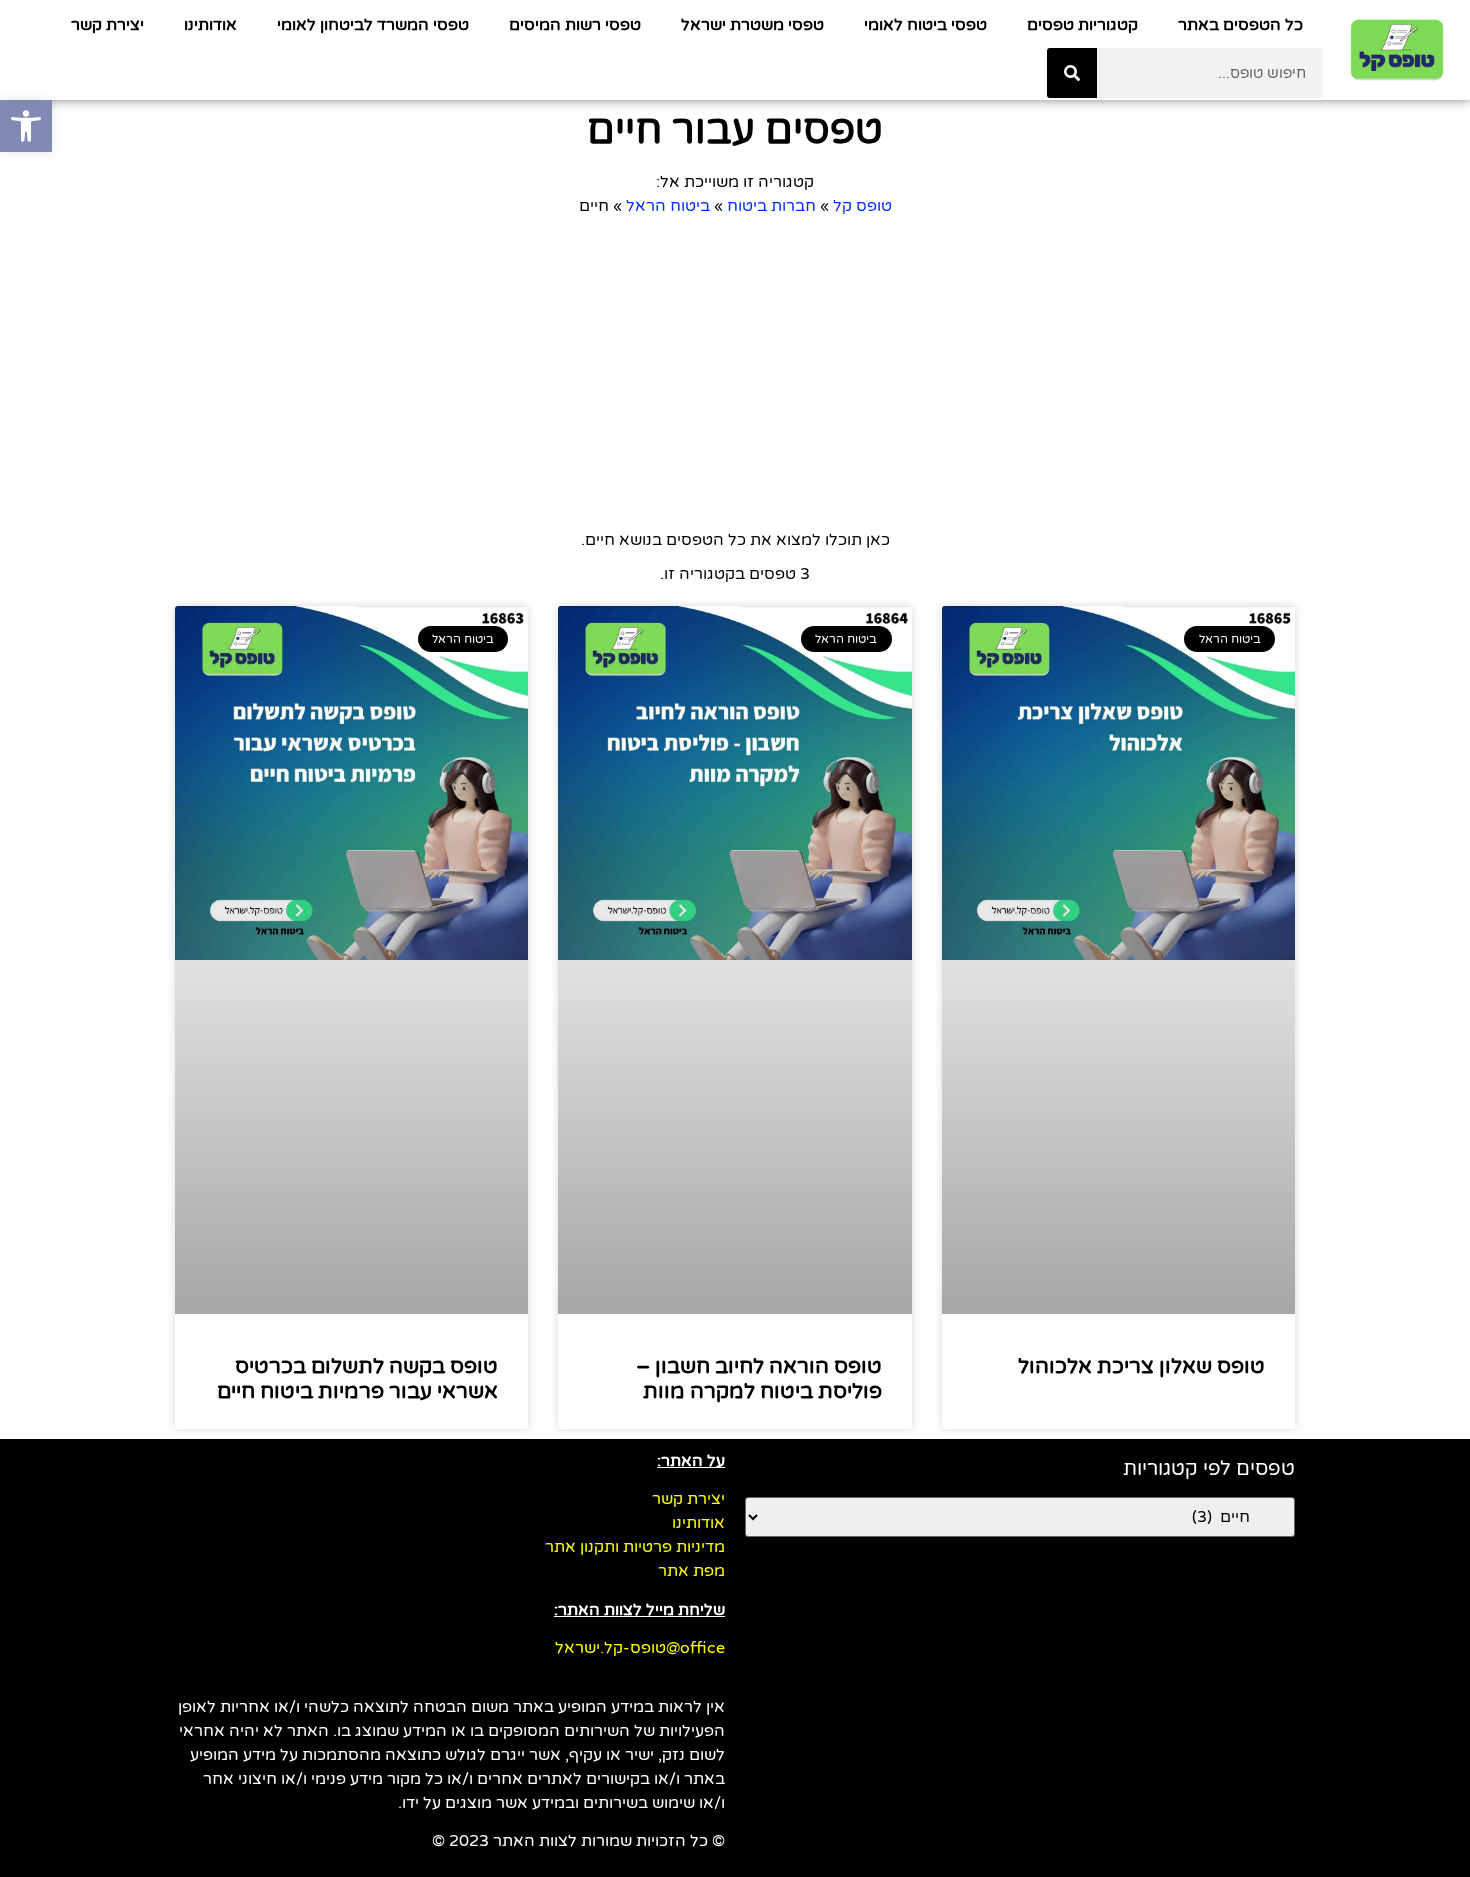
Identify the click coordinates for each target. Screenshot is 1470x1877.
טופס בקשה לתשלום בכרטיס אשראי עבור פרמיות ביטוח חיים (357, 1379)
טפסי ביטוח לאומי (925, 25)
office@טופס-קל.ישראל (640, 1648)
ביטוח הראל (668, 206)
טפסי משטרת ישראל (752, 25)
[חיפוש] (1072, 73)
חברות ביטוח (771, 206)
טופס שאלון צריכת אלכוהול (1141, 1366)
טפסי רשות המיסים (575, 25)
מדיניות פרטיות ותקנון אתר (635, 1547)
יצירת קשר (107, 25)
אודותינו (210, 25)
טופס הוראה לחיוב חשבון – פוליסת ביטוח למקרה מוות (759, 1379)
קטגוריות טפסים (1082, 25)
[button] (26, 126)
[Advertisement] (695, 368)
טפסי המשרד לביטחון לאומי (373, 25)
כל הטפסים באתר (1240, 25)
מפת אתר (691, 1571)
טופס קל (862, 206)
